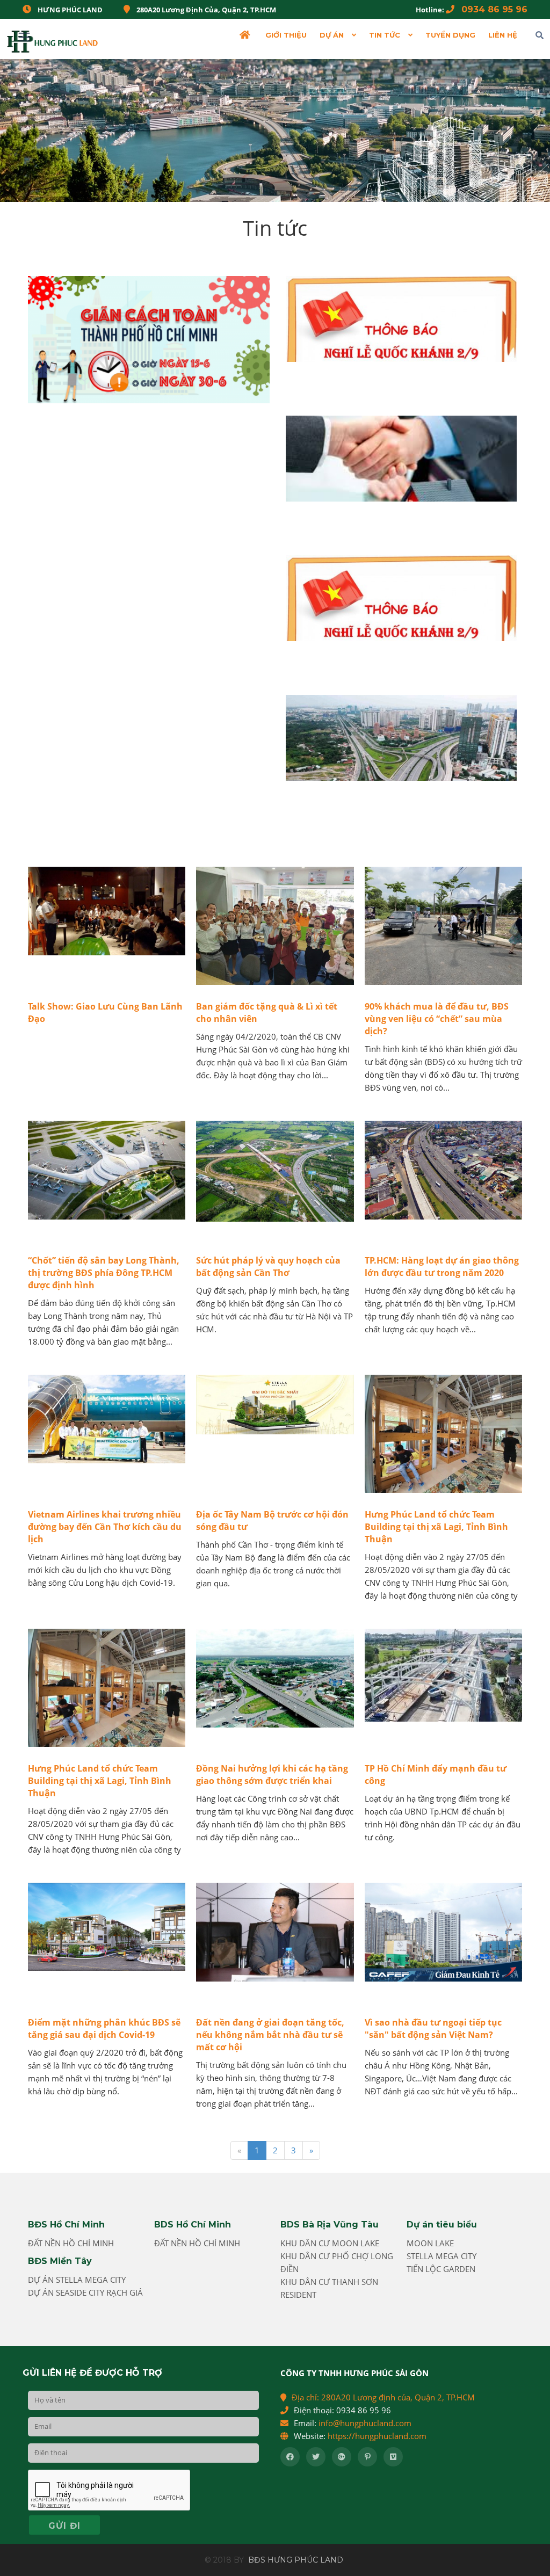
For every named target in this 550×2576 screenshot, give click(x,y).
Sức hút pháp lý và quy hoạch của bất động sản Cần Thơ (268, 1267)
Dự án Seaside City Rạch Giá (85, 2292)
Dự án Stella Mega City (77, 2280)
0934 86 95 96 (493, 9)
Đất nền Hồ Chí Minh (71, 2243)
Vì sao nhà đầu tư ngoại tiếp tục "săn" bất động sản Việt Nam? (433, 2029)
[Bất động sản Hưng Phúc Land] (53, 39)
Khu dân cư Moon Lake (330, 2243)
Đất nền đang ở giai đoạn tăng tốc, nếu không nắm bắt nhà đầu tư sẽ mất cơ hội (270, 2035)
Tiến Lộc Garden (441, 2269)
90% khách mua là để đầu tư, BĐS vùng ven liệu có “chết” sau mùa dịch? (437, 1019)
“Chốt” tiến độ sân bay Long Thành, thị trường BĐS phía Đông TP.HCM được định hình (104, 1273)
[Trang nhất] (246, 35)
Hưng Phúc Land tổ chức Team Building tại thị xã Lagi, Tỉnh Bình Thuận (436, 1527)
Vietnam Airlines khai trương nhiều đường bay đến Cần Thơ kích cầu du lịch (105, 1527)
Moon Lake (430, 2243)
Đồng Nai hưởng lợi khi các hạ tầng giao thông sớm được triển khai (272, 1775)
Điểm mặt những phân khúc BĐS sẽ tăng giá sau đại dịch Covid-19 (104, 2029)
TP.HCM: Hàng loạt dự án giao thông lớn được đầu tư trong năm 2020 (442, 1267)
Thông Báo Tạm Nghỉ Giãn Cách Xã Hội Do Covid (130, 414)
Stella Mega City (442, 2256)
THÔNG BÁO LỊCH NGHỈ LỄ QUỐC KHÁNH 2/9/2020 (391, 373)
